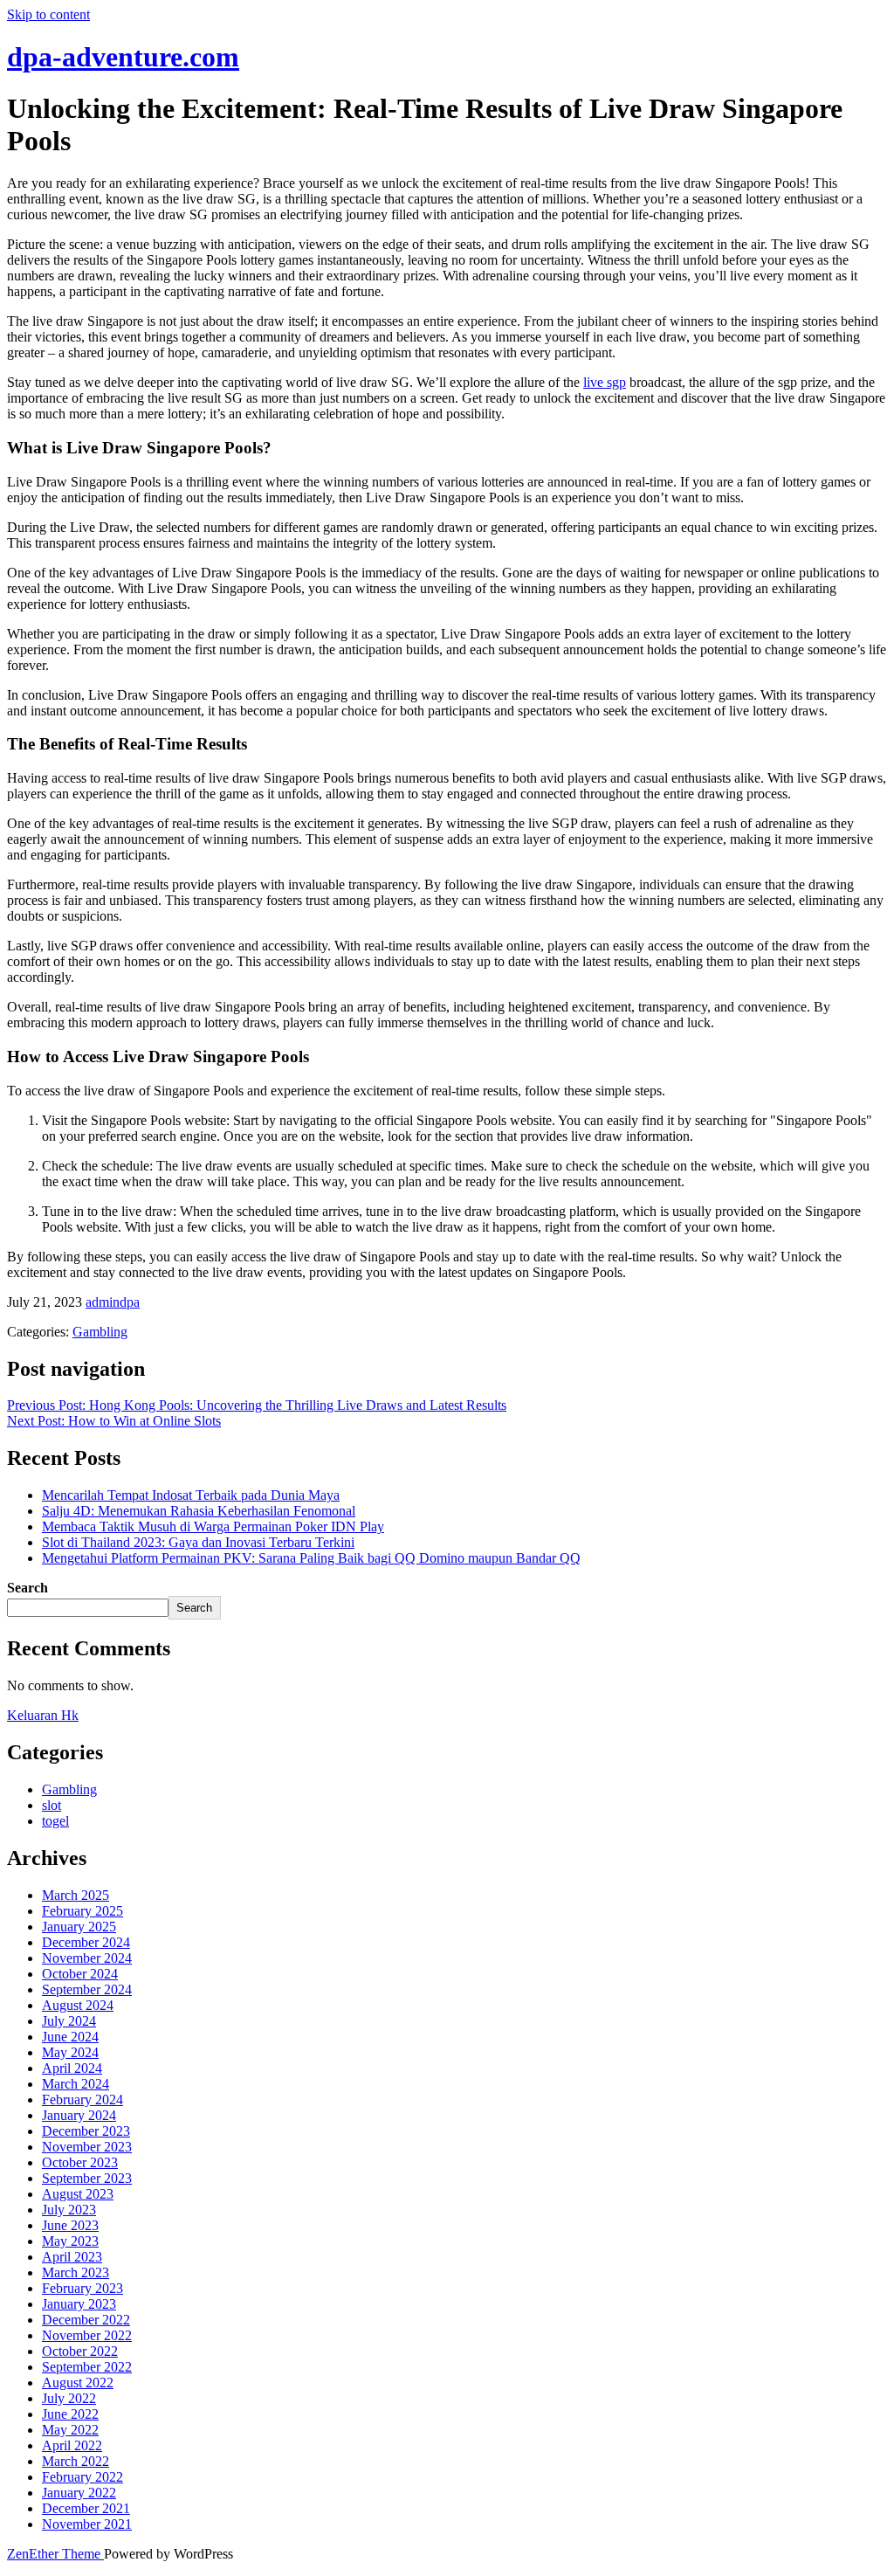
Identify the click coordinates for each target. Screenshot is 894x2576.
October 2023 (80, 2162)
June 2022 (70, 2414)
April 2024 (72, 2068)
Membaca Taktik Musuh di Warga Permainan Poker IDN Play (213, 1526)
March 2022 (76, 2461)
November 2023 (87, 2147)
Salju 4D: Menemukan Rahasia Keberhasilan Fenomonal (199, 1511)
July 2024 (69, 2021)
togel (55, 1821)
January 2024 (79, 2115)
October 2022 (80, 2351)
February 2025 (83, 1911)
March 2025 (76, 1895)
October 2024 (80, 1974)
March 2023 (76, 2272)
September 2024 (87, 1989)
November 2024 (87, 1958)
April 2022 (72, 2445)
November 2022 (87, 2335)
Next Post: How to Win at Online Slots (114, 1421)
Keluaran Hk (43, 1715)
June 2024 (70, 2037)
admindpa (113, 1302)
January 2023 (79, 2304)
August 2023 (78, 2194)
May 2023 (70, 2241)
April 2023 (72, 2257)
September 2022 (87, 2367)
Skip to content (48, 14)
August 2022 (78, 2383)
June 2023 (70, 2225)
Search (28, 1588)
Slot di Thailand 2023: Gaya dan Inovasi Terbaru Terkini (198, 1542)
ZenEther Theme (55, 2554)
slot (52, 1805)
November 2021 (87, 2524)
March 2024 (76, 2084)
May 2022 (70, 2430)
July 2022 (69, 2398)
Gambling (100, 1332)
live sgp (605, 382)
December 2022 (86, 2320)
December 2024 (86, 1942)
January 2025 (79, 1927)
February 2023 (83, 2288)
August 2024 (78, 2005)
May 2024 (70, 2052)
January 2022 (79, 2493)
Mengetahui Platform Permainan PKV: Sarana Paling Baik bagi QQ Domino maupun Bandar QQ (311, 1558)
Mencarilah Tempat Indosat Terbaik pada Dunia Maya (191, 1495)
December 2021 (86, 2508)
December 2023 (86, 2131)
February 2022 (83, 2477)
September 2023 (87, 2178)
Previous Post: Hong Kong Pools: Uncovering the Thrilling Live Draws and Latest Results (257, 1405)
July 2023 (69, 2210)
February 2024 (83, 2099)
